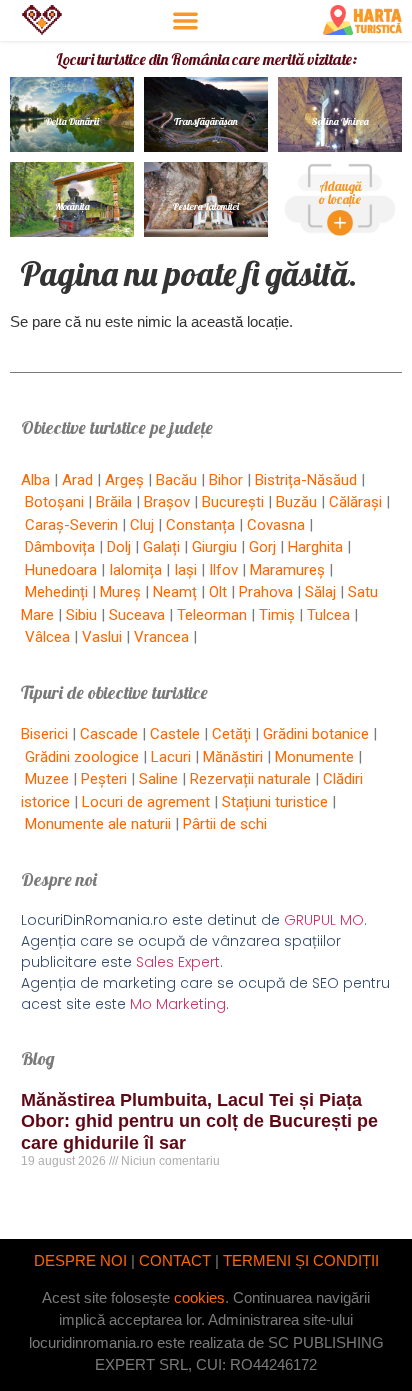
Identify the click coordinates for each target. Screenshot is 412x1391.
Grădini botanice (316, 734)
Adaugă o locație (340, 192)
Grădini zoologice (82, 757)
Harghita (315, 547)
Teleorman (212, 615)
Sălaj (320, 592)
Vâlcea (47, 637)
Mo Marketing (178, 1004)
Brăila (114, 502)
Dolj (119, 547)
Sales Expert (178, 962)
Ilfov (223, 570)
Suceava (137, 615)
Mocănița (72, 206)
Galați (161, 547)
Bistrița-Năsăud (306, 480)
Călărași (355, 502)
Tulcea (328, 615)
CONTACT (175, 1260)
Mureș (120, 592)
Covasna (276, 525)
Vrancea (161, 637)
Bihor (226, 480)
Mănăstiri (233, 757)
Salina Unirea (340, 121)
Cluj (142, 525)
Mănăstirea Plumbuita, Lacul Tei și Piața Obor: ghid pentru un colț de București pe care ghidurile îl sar (199, 1121)
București (233, 502)
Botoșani (54, 502)
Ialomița (135, 570)
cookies (199, 1297)
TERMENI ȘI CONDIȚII (301, 1260)
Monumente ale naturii (98, 824)
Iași (185, 570)
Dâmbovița (60, 547)
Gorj (262, 547)
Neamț (175, 592)
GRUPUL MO (324, 920)
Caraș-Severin (71, 525)
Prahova (266, 592)
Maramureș (287, 570)
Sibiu (81, 615)
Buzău (296, 502)
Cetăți (231, 734)
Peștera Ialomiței (206, 206)
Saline (158, 779)
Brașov (167, 502)
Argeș (124, 480)
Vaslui (102, 637)
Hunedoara (61, 570)
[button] (185, 20)
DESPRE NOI (80, 1260)
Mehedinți (56, 592)
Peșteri (104, 779)
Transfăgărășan (206, 121)
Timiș (277, 615)
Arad (77, 480)
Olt (218, 592)
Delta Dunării (72, 121)
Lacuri (171, 757)
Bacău (176, 480)
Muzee (47, 779)
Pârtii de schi (225, 824)
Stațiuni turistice (275, 802)
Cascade (109, 734)
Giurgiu (214, 547)
